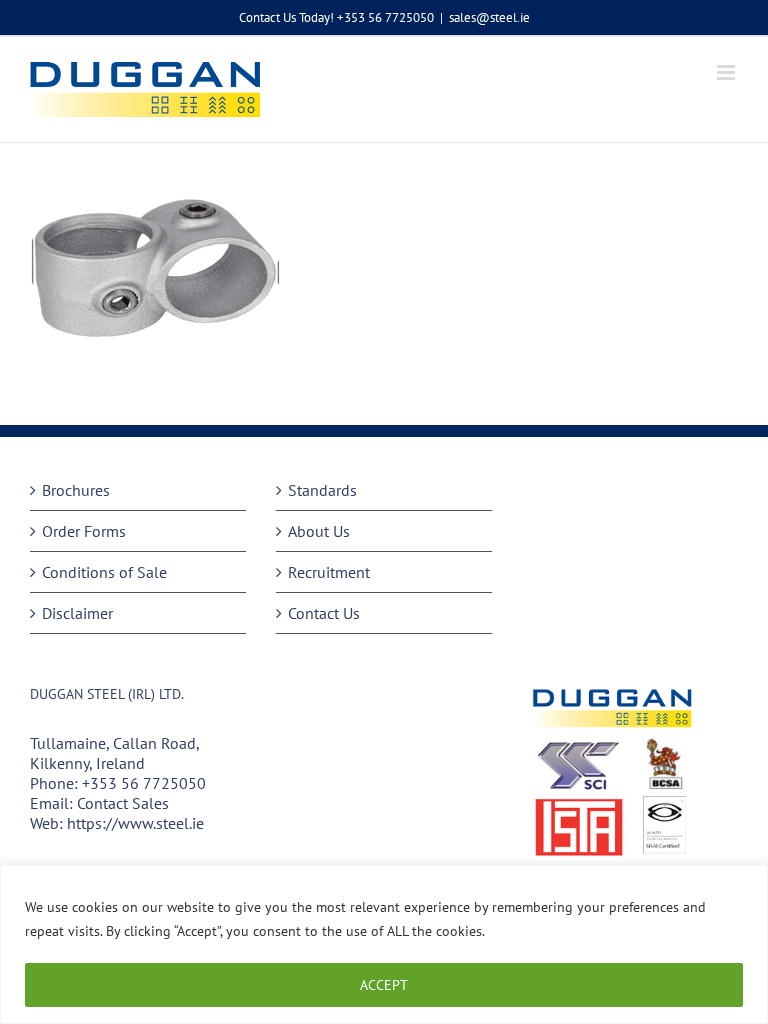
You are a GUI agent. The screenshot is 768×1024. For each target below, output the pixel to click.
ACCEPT (384, 985)
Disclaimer (77, 613)
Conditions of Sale (104, 572)
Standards (322, 490)
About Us (319, 531)
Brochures (76, 490)
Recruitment (329, 572)
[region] (384, 944)
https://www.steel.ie (135, 823)
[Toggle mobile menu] (727, 72)
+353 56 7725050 (144, 783)
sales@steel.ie (489, 17)
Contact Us (324, 613)
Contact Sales (123, 803)
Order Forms (84, 531)
